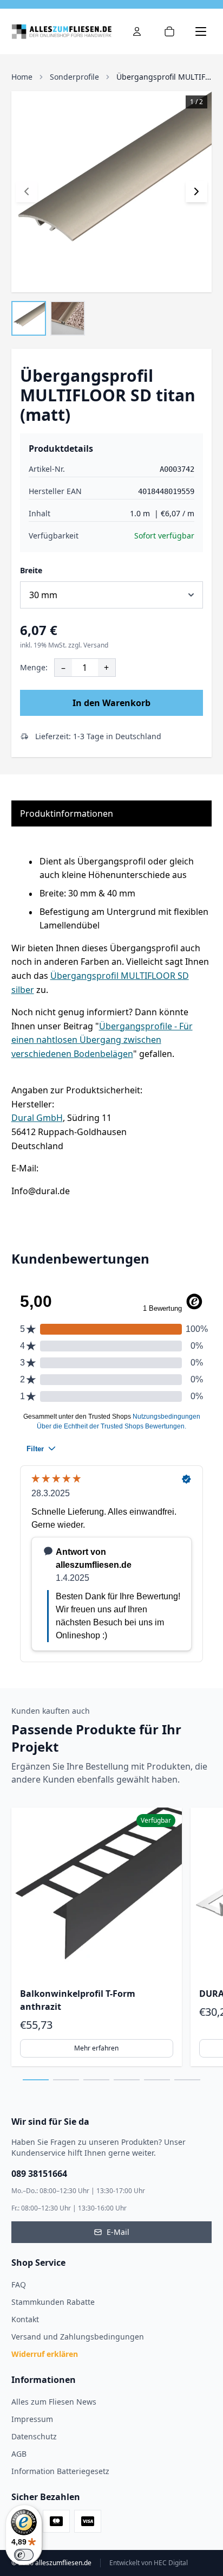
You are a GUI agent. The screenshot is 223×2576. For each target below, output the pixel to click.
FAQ (19, 2285)
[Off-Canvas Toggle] (137, 31)
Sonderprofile (74, 77)
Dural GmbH (37, 1118)
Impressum (32, 2419)
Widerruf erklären (45, 2354)
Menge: (34, 667)
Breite (31, 570)
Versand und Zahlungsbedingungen (78, 2337)
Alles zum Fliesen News (54, 2402)
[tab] (36, 2080)
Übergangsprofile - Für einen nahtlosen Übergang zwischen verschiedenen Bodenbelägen (102, 1040)
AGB (19, 2454)
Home (22, 77)
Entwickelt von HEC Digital (149, 2563)
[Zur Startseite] (61, 31)
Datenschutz (34, 2436)
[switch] (24, 2555)
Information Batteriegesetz (60, 2471)
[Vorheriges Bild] (27, 191)
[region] (112, 1937)
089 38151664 (39, 2174)
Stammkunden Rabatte (53, 2302)
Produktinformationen (67, 813)
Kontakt (25, 2319)
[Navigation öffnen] (201, 31)
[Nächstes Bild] (196, 191)
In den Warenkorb (111, 703)
